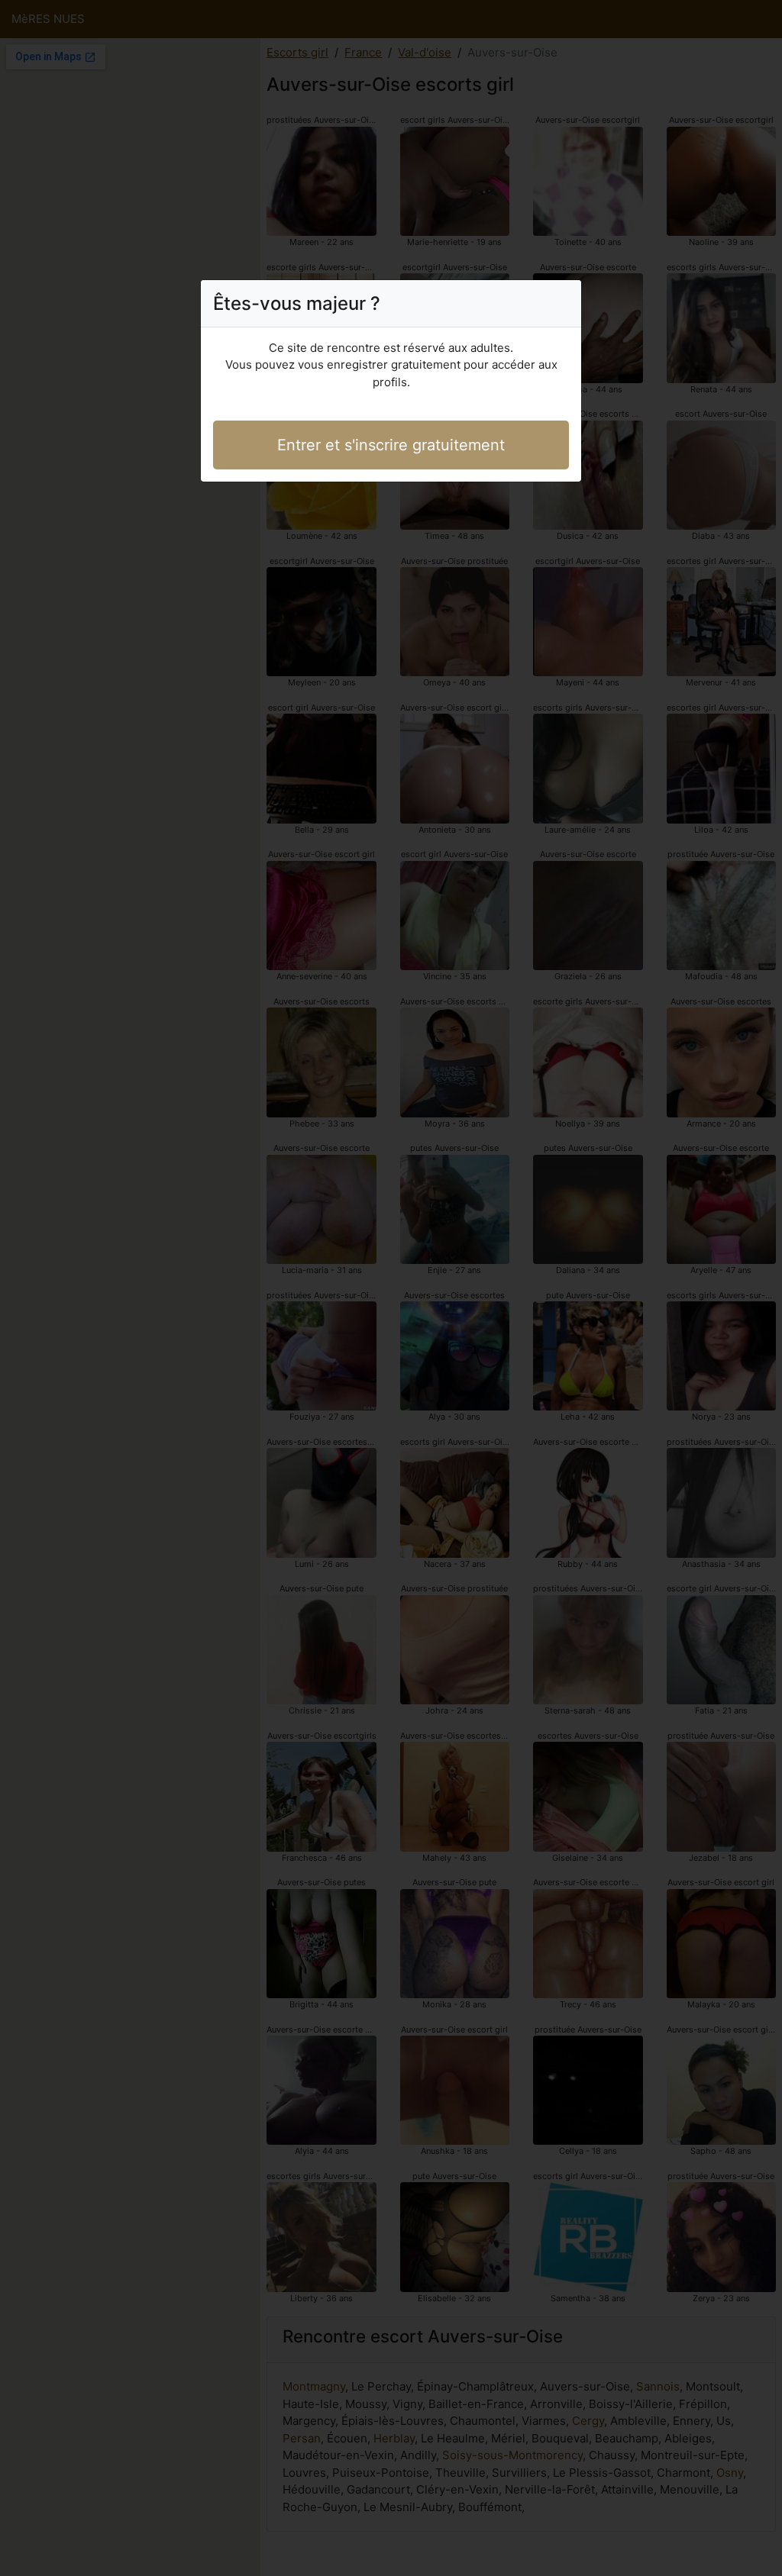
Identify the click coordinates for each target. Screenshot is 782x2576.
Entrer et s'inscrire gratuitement (391, 445)
